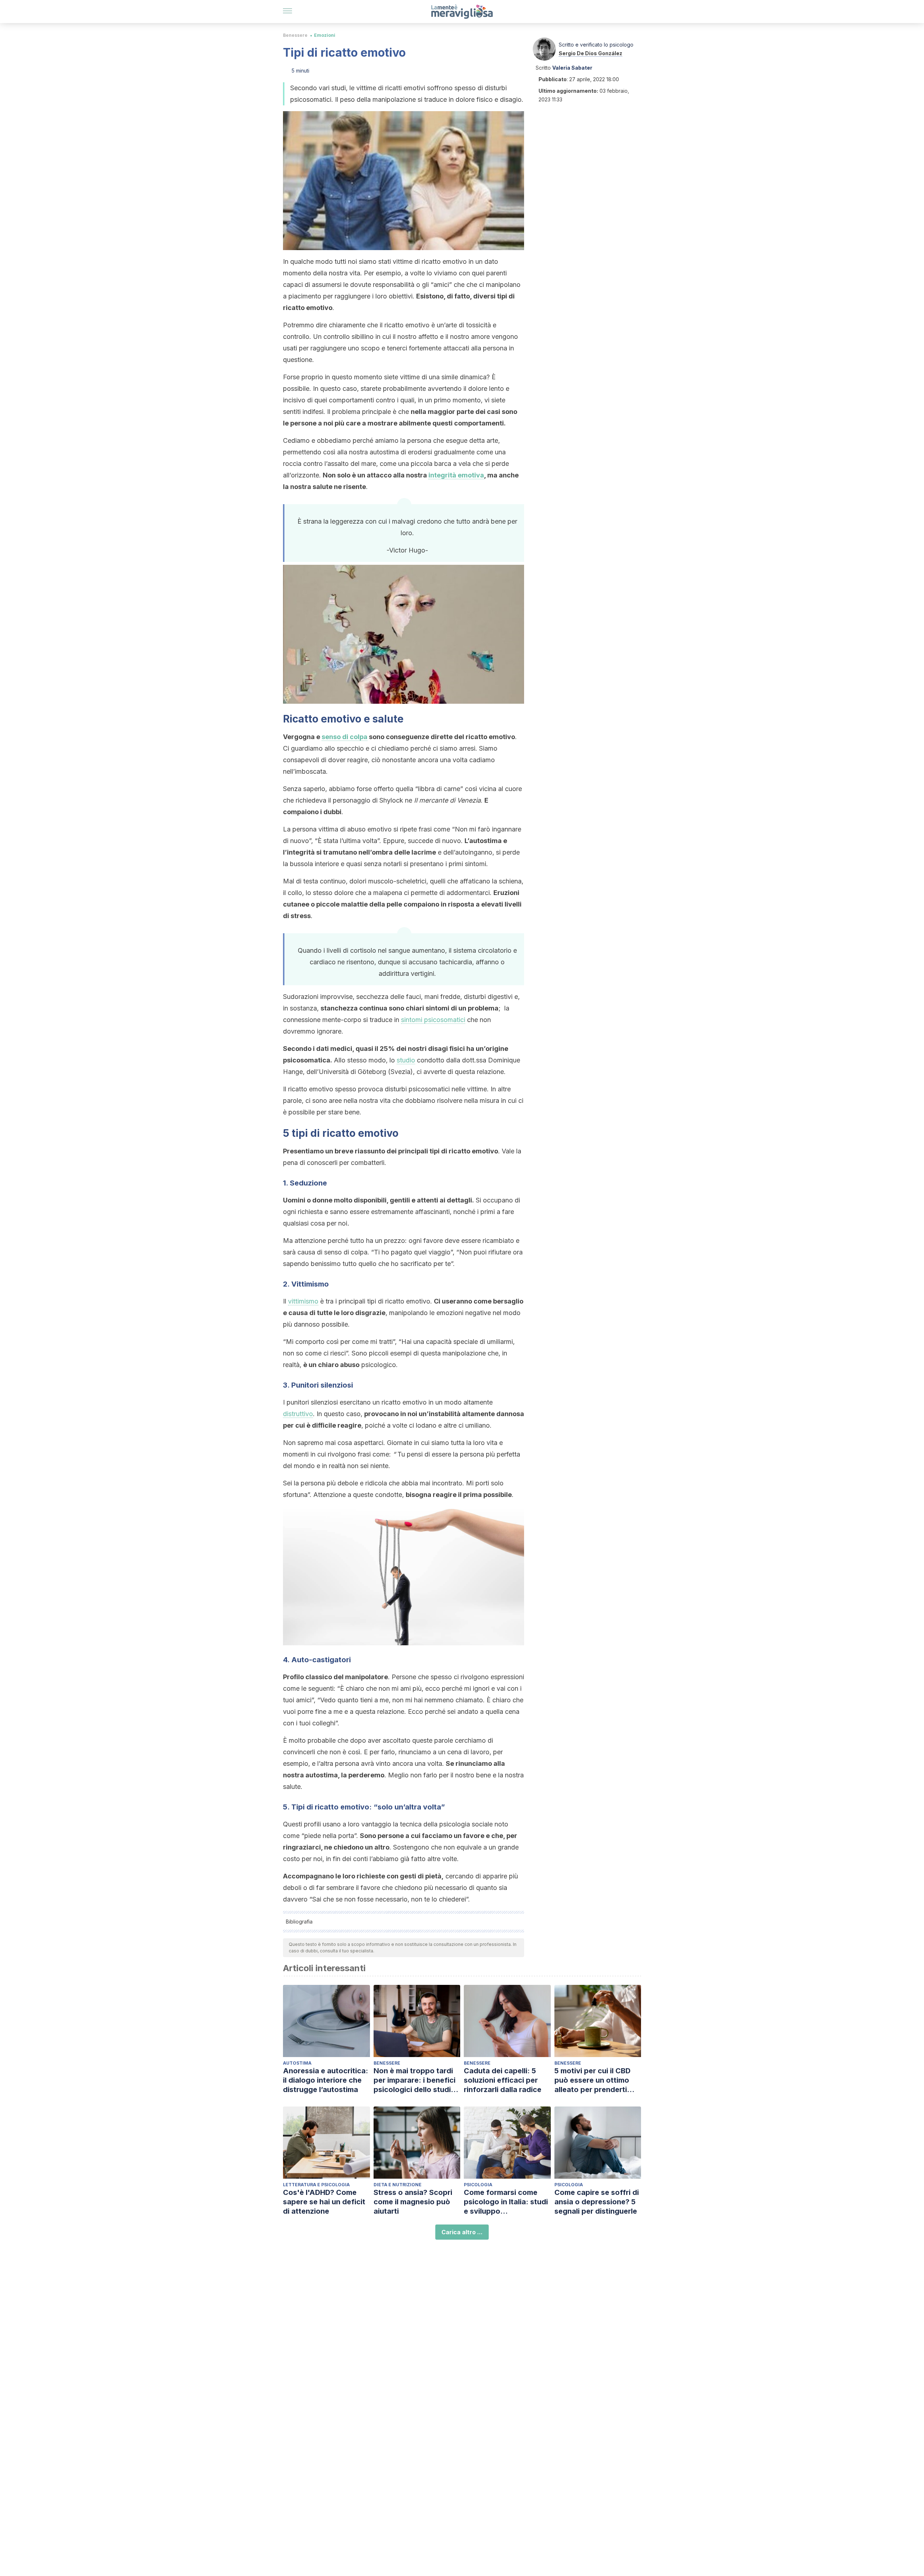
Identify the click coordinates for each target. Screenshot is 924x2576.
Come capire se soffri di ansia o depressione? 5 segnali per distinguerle (597, 2202)
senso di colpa (345, 737)
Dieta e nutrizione (398, 2185)
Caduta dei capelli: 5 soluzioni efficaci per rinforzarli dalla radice (503, 2080)
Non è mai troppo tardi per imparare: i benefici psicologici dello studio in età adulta (415, 2080)
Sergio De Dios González (590, 53)
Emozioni (325, 35)
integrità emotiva (456, 475)
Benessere (295, 35)
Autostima (297, 2063)
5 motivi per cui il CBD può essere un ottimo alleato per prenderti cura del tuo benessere (595, 2080)
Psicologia (478, 2185)
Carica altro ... (462, 2232)
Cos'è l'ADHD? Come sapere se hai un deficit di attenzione (324, 2202)
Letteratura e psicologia (316, 2185)
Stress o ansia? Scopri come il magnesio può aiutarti (413, 2202)
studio (406, 1060)
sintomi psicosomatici (433, 1020)
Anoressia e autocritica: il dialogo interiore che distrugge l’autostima (326, 2080)
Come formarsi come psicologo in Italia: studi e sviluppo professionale (506, 2202)
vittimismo (303, 1301)
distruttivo (298, 1414)
